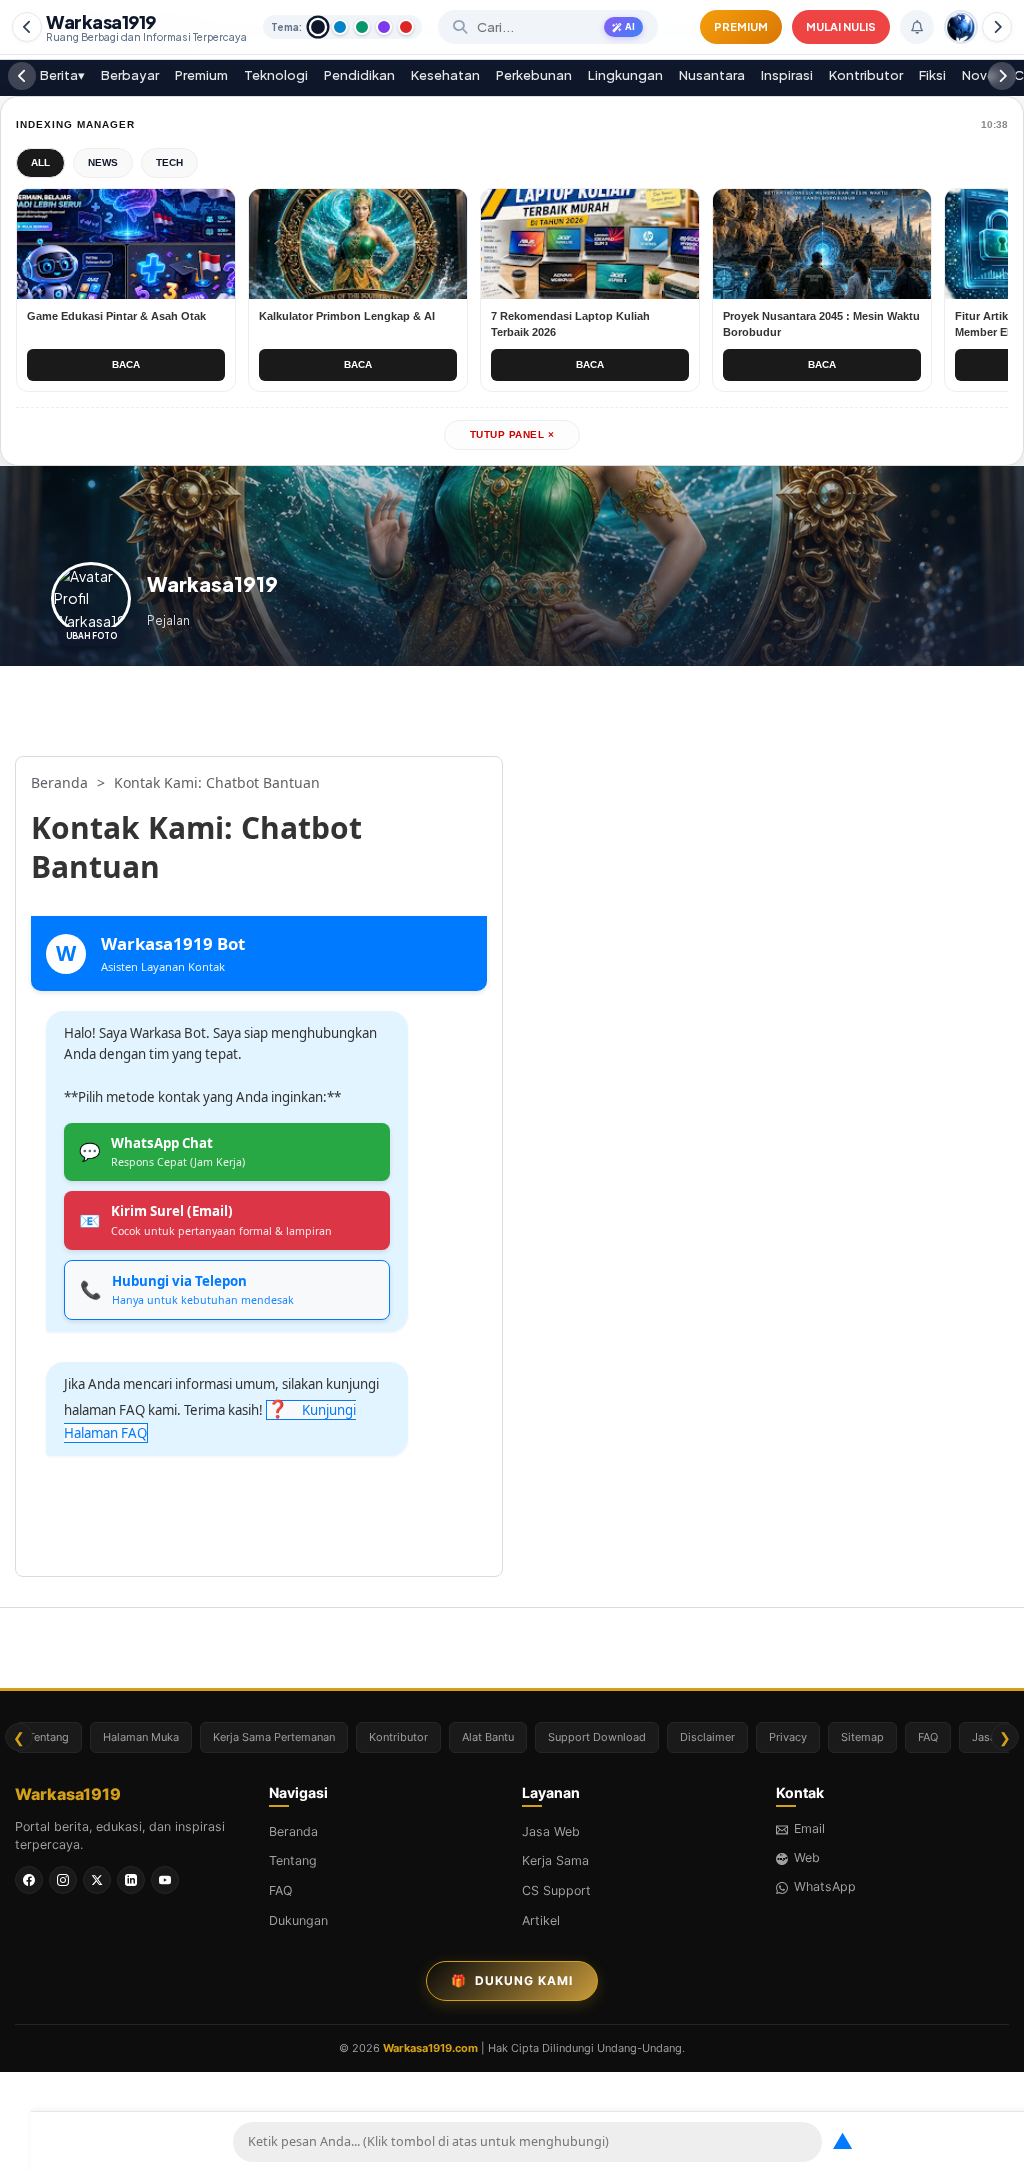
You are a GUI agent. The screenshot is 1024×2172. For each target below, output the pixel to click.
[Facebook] (29, 1880)
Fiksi (932, 75)
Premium (201, 75)
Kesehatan (445, 75)
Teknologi (276, 75)
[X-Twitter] (97, 1880)
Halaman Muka (141, 1737)
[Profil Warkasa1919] (961, 27)
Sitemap (862, 1737)
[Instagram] (63, 1880)
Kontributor (866, 75)
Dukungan (298, 1920)
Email (809, 1828)
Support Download (597, 1737)
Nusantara (712, 75)
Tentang (48, 1737)
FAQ (928, 1737)
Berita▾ (62, 75)
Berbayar (130, 75)
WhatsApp (825, 1886)
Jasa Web (551, 1831)
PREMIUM (741, 26)
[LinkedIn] (131, 1880)
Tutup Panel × (512, 434)
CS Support (556, 1890)
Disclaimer (707, 1737)
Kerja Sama (555, 1860)
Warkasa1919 (146, 27)
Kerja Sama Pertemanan (274, 1737)
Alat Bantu (488, 1737)
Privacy (788, 1737)
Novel (980, 75)
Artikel (541, 1920)
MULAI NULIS (841, 26)
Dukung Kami (512, 1980)
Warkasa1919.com (430, 2048)
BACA (126, 364)
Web (807, 1857)
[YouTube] (165, 1880)
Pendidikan (359, 75)
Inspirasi (787, 75)
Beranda (293, 1831)
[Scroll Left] (27, 27)
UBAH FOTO (91, 636)
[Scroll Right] (997, 27)
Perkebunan (534, 75)
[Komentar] (917, 27)
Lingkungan (625, 75)
